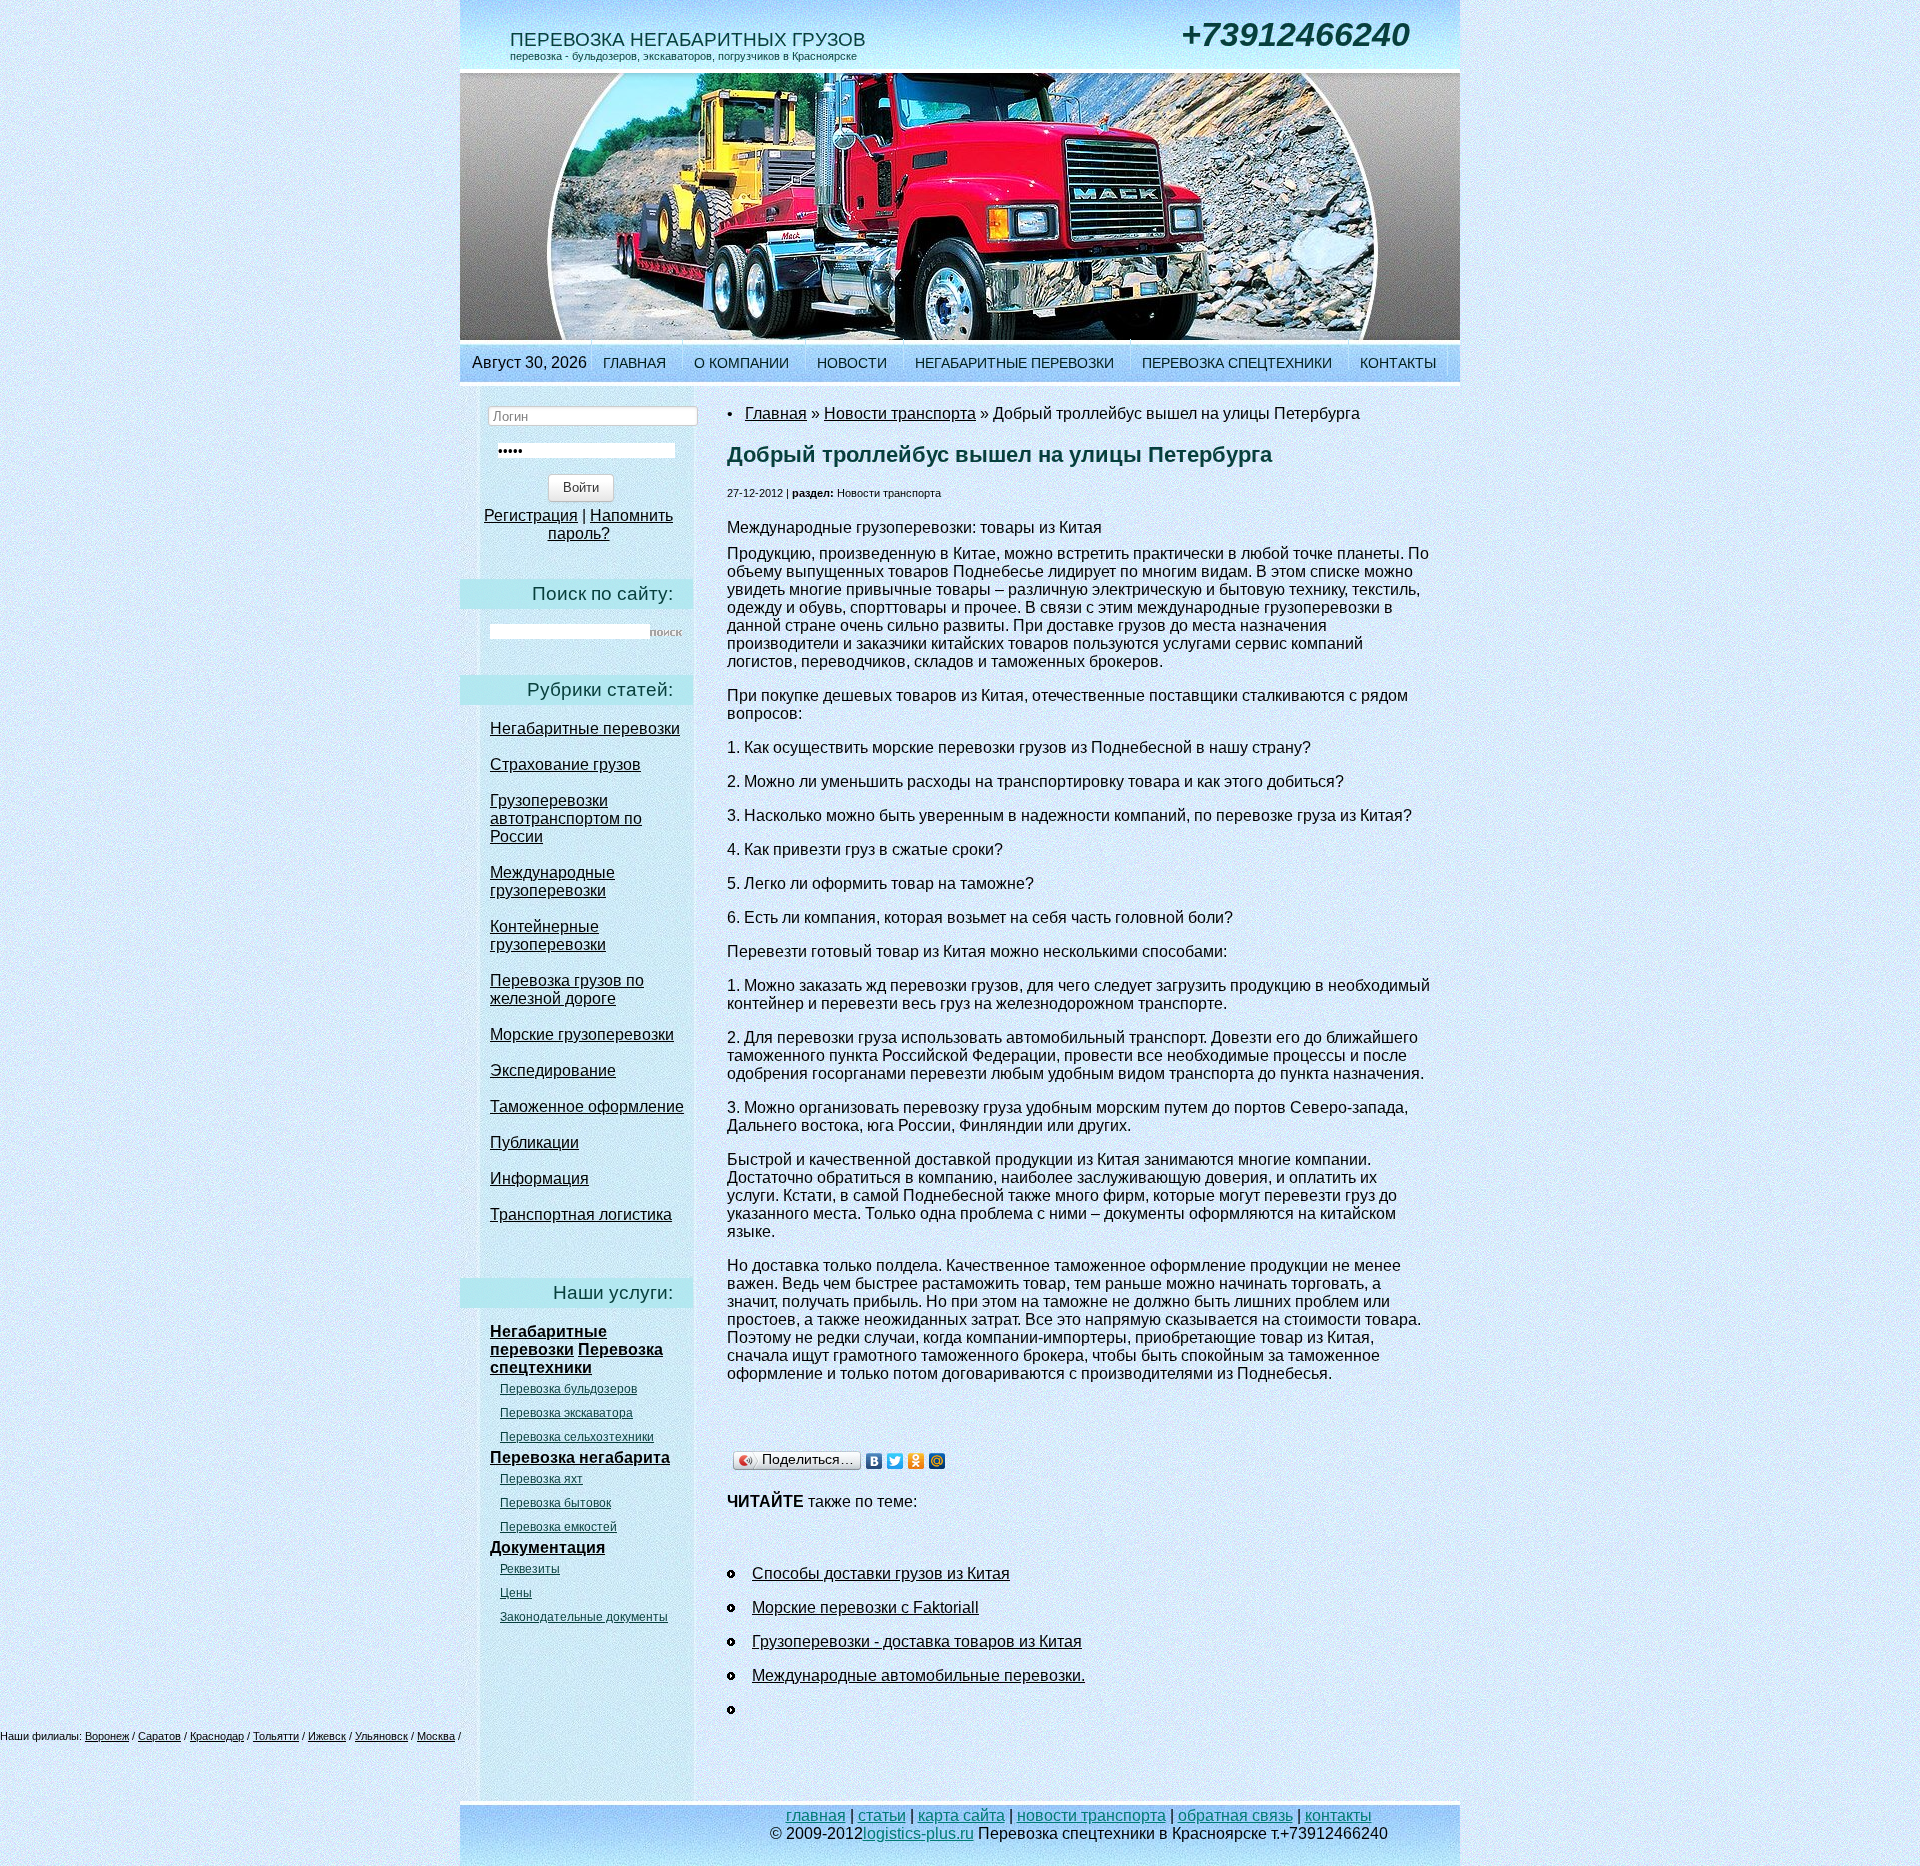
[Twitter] (895, 1461)
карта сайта (961, 1815)
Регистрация (531, 515)
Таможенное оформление (587, 1106)
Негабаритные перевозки (1014, 363)
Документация (547, 1547)
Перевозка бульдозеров (568, 1389)
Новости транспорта (900, 413)
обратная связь (1235, 1815)
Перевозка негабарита (580, 1457)
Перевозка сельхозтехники (577, 1437)
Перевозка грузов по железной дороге (567, 989)
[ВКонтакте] (874, 1461)
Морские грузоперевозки (582, 1034)
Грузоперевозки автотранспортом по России (566, 818)
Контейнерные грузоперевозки (548, 935)
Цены (516, 1593)
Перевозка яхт (541, 1479)
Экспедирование (553, 1070)
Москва (436, 1736)
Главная (634, 363)
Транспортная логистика (581, 1214)
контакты (1338, 1815)
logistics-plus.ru (918, 1833)
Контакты (1398, 363)
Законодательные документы (584, 1617)
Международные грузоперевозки (552, 881)
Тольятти (276, 1736)
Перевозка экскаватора (566, 1413)
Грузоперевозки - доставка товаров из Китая (917, 1641)
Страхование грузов (565, 764)
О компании (741, 363)
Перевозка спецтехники (1237, 363)
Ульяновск (381, 1736)
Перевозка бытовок (555, 1503)
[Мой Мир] (937, 1461)
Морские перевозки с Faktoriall (865, 1607)
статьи (882, 1815)
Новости (852, 363)
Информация (539, 1178)
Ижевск (327, 1736)
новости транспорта (1091, 1815)
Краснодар (217, 1736)
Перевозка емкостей (558, 1527)
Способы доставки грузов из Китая (881, 1573)
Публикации (534, 1142)
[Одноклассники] (916, 1461)
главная (816, 1815)
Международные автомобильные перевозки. (918, 1675)
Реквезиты (530, 1569)
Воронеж (107, 1736)
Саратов (159, 1736)
